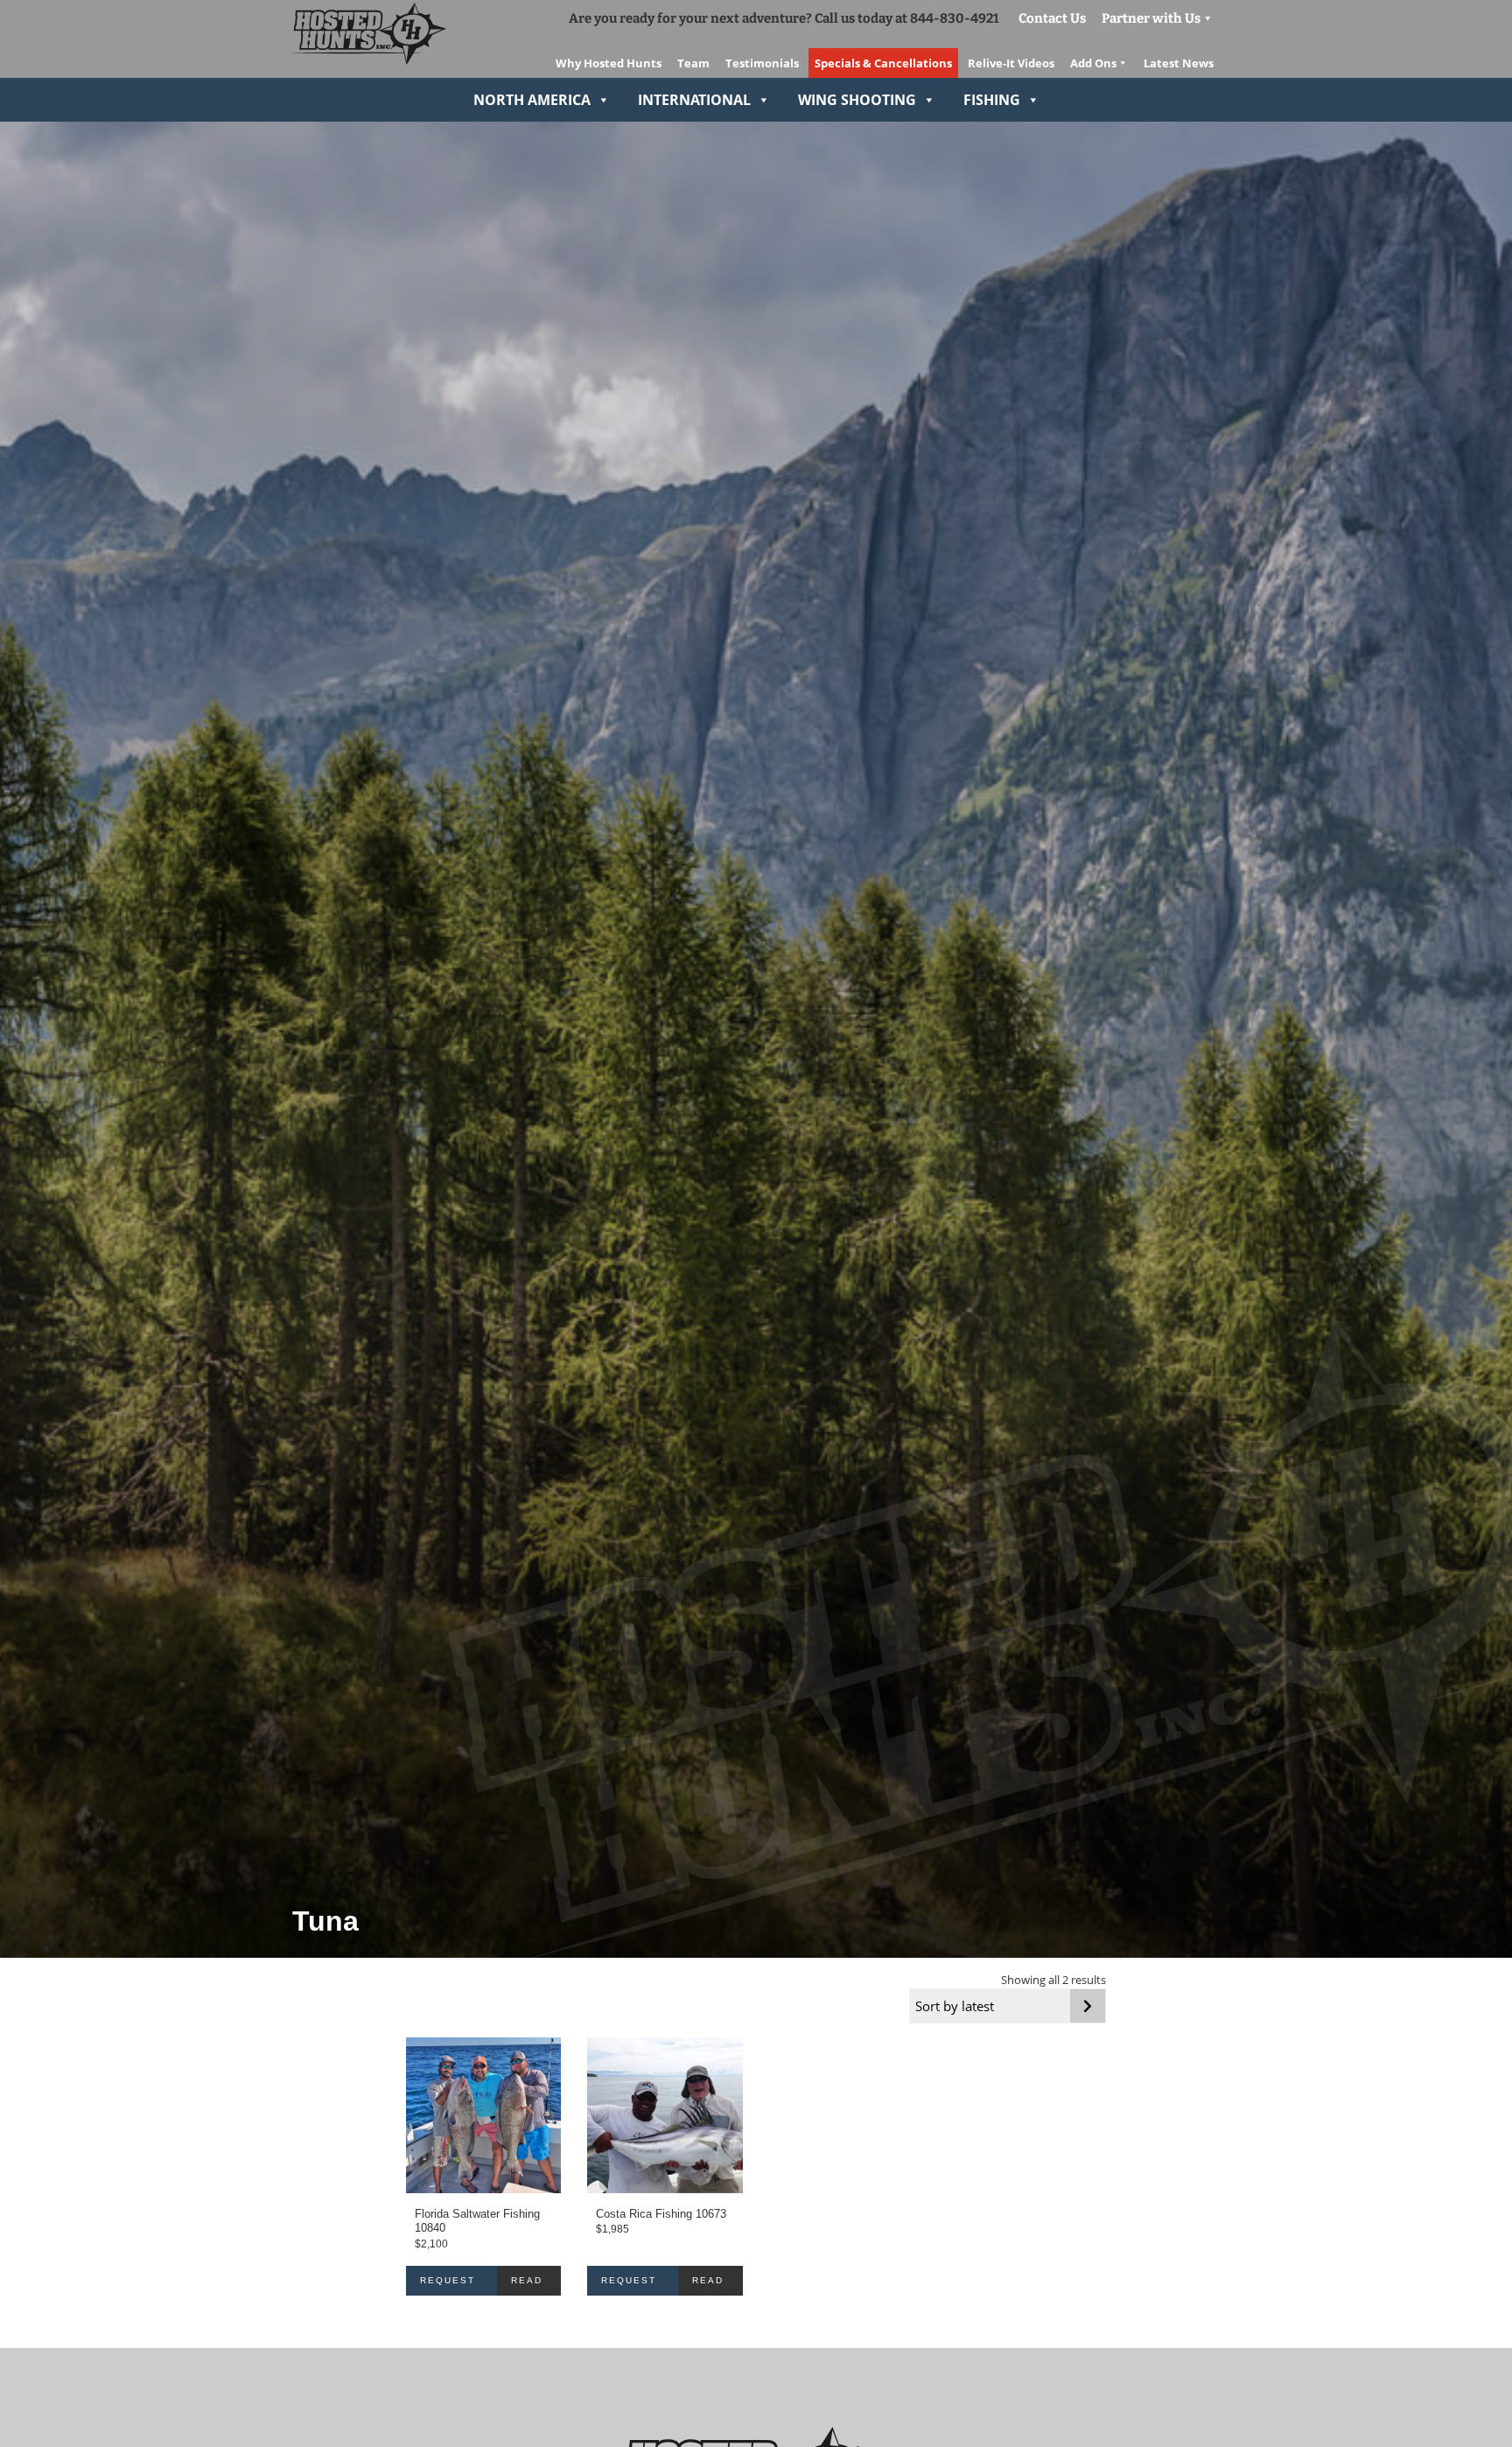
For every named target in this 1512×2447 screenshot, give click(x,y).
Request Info (448, 2286)
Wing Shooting (857, 100)
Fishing (992, 100)
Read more (528, 2286)
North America (532, 100)
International (694, 100)
